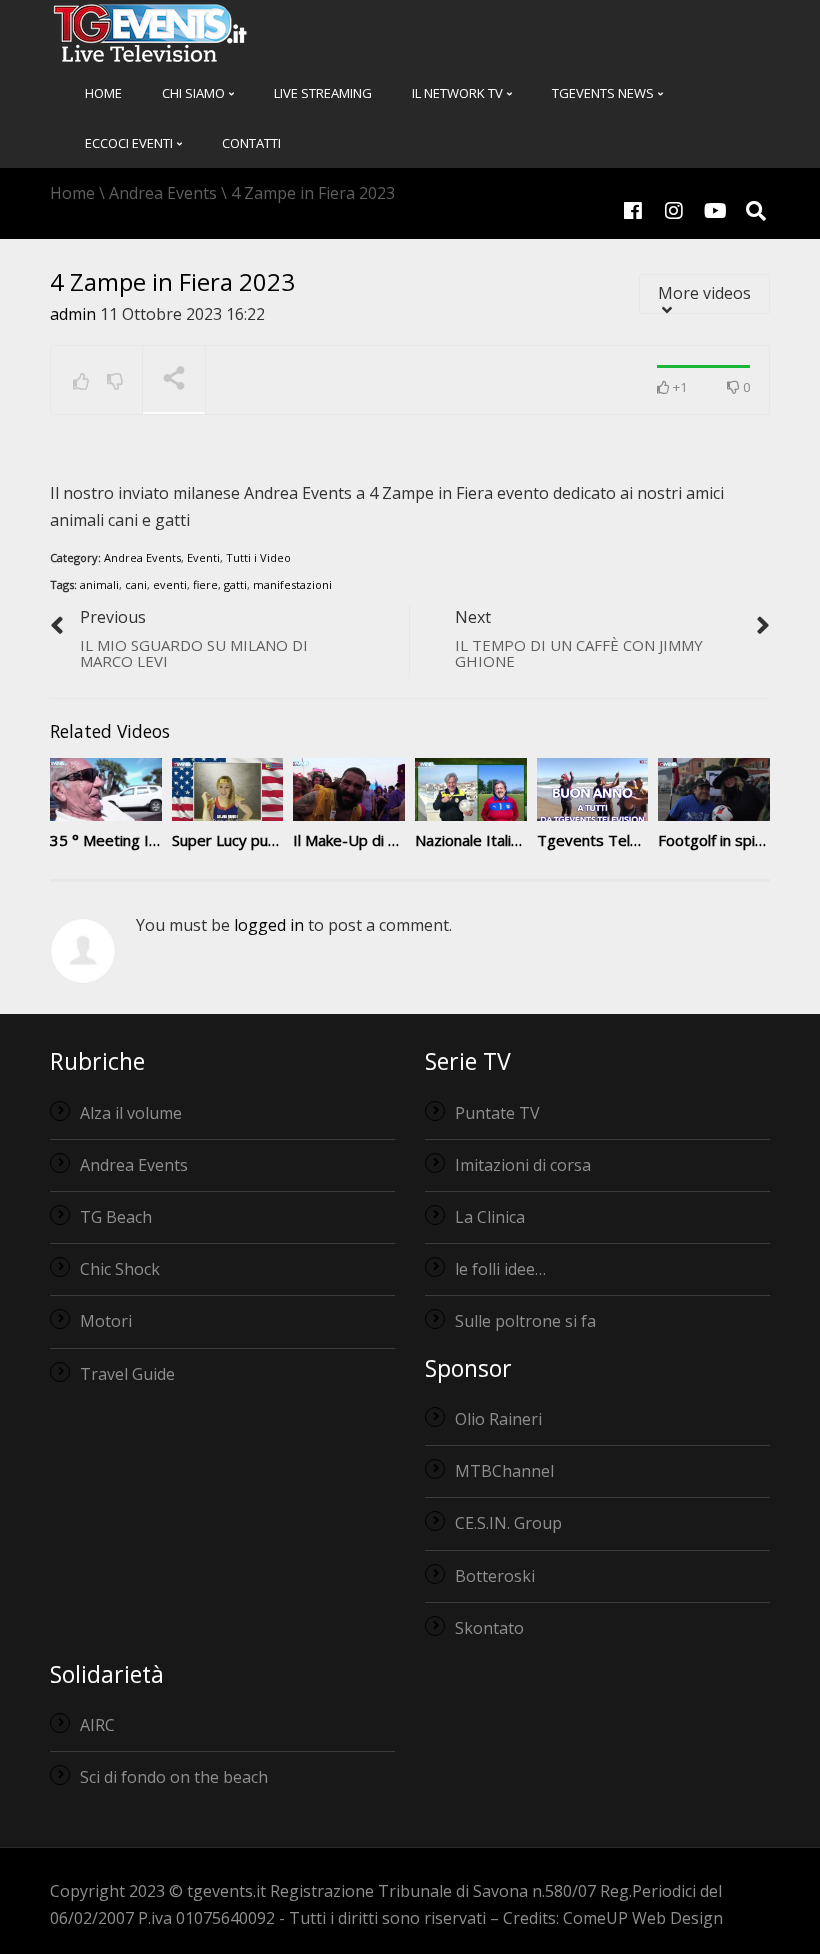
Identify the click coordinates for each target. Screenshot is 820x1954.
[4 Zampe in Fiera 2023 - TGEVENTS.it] (150, 32)
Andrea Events (142, 557)
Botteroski (495, 1576)
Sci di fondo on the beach (174, 1777)
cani (136, 584)
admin (73, 314)
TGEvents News (604, 93)
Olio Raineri (498, 1419)
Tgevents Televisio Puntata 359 (648, 840)
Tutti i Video (258, 557)
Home (103, 93)
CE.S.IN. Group (508, 1523)
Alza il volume (131, 1113)
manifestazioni (292, 584)
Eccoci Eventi (130, 143)
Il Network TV (459, 93)
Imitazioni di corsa (523, 1165)
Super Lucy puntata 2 (244, 840)
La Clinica (490, 1217)
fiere (205, 584)
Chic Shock (120, 1269)
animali (99, 584)
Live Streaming (323, 93)
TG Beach (116, 1217)
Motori (106, 1321)
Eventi (203, 557)
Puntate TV (497, 1113)
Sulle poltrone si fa (525, 1321)
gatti (235, 584)
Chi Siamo (195, 93)
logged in (269, 925)
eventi (170, 584)
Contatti (251, 143)
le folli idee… (500, 1269)
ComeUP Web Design (643, 1918)
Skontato (489, 1628)
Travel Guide (127, 1374)
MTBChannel (504, 1471)
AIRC (97, 1725)
